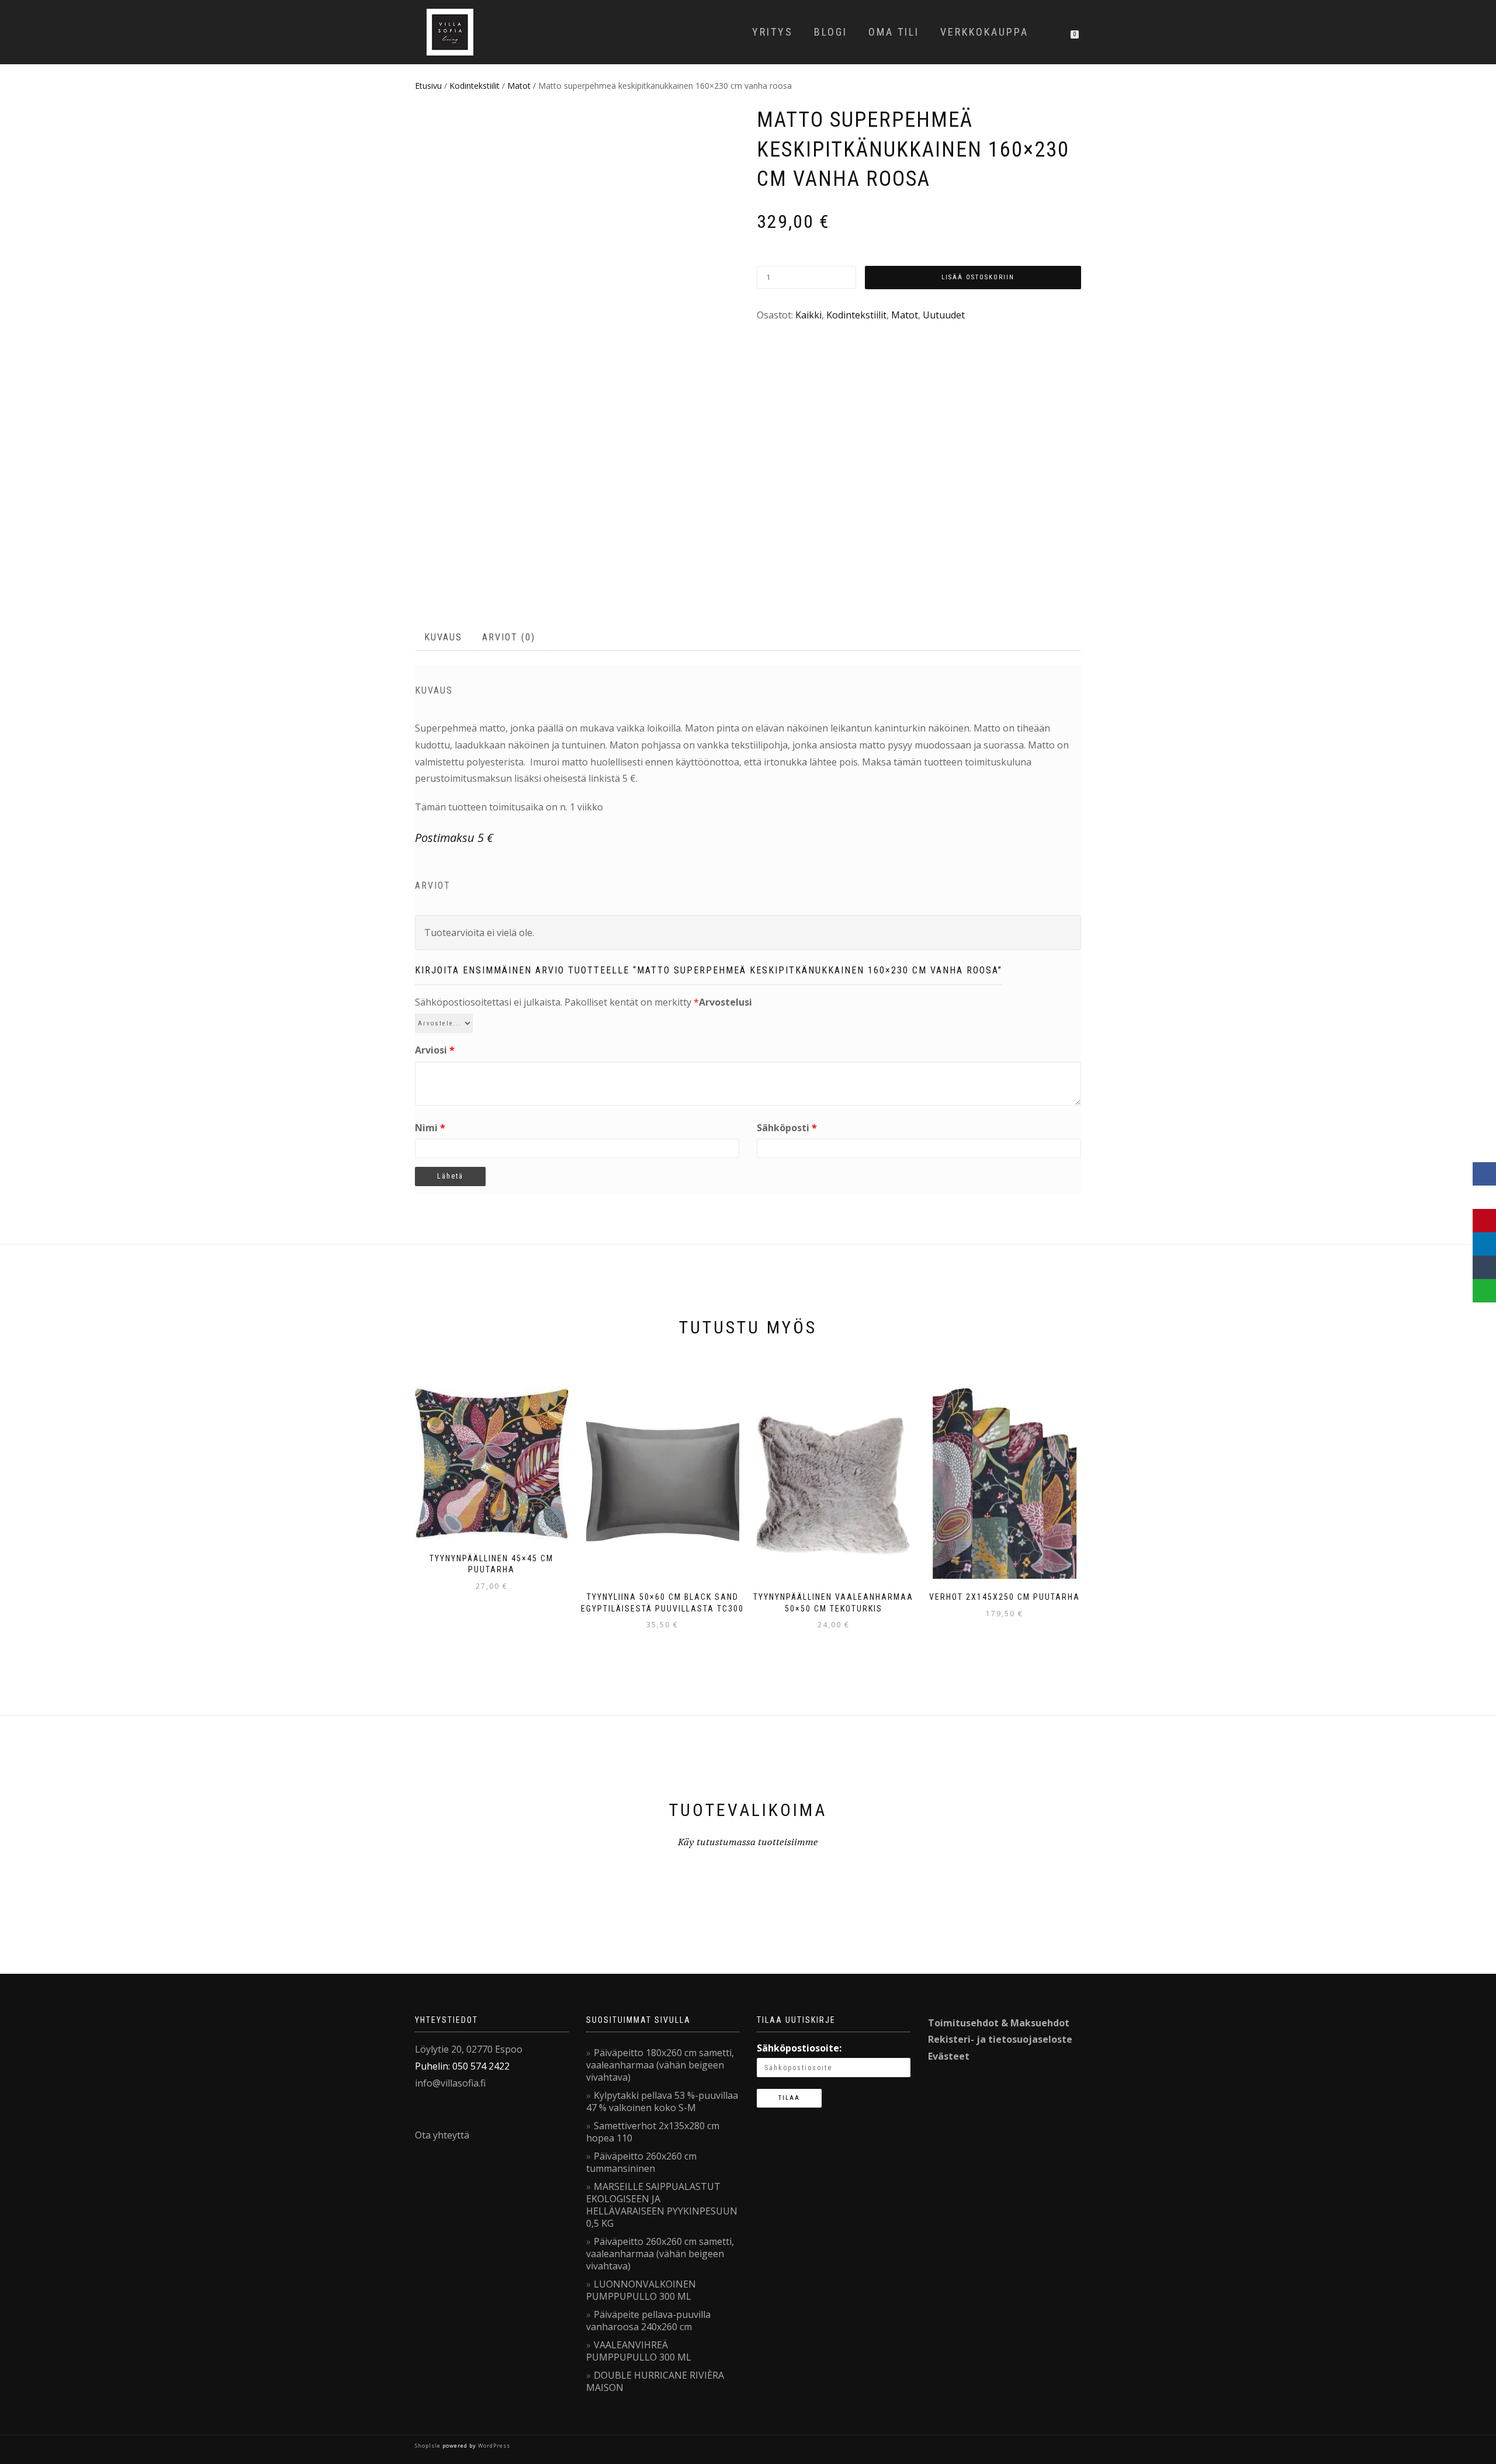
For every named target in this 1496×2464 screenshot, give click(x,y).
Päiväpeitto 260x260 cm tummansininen (641, 2162)
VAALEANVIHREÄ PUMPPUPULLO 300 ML (639, 2351)
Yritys (773, 32)
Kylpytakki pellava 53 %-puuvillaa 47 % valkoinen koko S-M (662, 2101)
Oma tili (894, 32)
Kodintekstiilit (475, 86)
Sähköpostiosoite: (799, 2048)
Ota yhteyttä (442, 2135)
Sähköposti (787, 1128)
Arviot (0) (509, 637)
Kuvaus (443, 637)
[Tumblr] (1484, 1267)
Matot (519, 86)
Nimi (430, 1128)
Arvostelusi (726, 1002)
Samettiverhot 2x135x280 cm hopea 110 (653, 2132)
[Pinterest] (1484, 1221)
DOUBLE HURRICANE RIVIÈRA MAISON (655, 2381)
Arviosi (435, 1050)
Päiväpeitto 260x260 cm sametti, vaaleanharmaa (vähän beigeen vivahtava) (660, 2254)
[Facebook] (1484, 1174)
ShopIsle (429, 2446)
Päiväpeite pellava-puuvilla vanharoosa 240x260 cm (648, 2321)
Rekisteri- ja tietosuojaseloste (1000, 2039)
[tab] (444, 638)
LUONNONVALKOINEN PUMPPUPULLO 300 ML (641, 2290)
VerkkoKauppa (984, 32)
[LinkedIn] (1484, 1244)
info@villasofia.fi (450, 2083)
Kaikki (808, 315)
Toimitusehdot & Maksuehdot (999, 2023)
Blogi (831, 32)
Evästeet (949, 2056)
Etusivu (428, 86)
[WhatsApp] (1484, 1291)
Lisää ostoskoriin (978, 277)
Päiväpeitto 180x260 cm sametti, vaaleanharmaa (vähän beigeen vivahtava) (660, 2065)
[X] (1484, 1197)
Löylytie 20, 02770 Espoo (469, 2049)
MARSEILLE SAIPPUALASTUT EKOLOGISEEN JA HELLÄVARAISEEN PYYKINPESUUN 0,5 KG (662, 2205)
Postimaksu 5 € (454, 838)
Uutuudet (944, 315)
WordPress (493, 2446)
